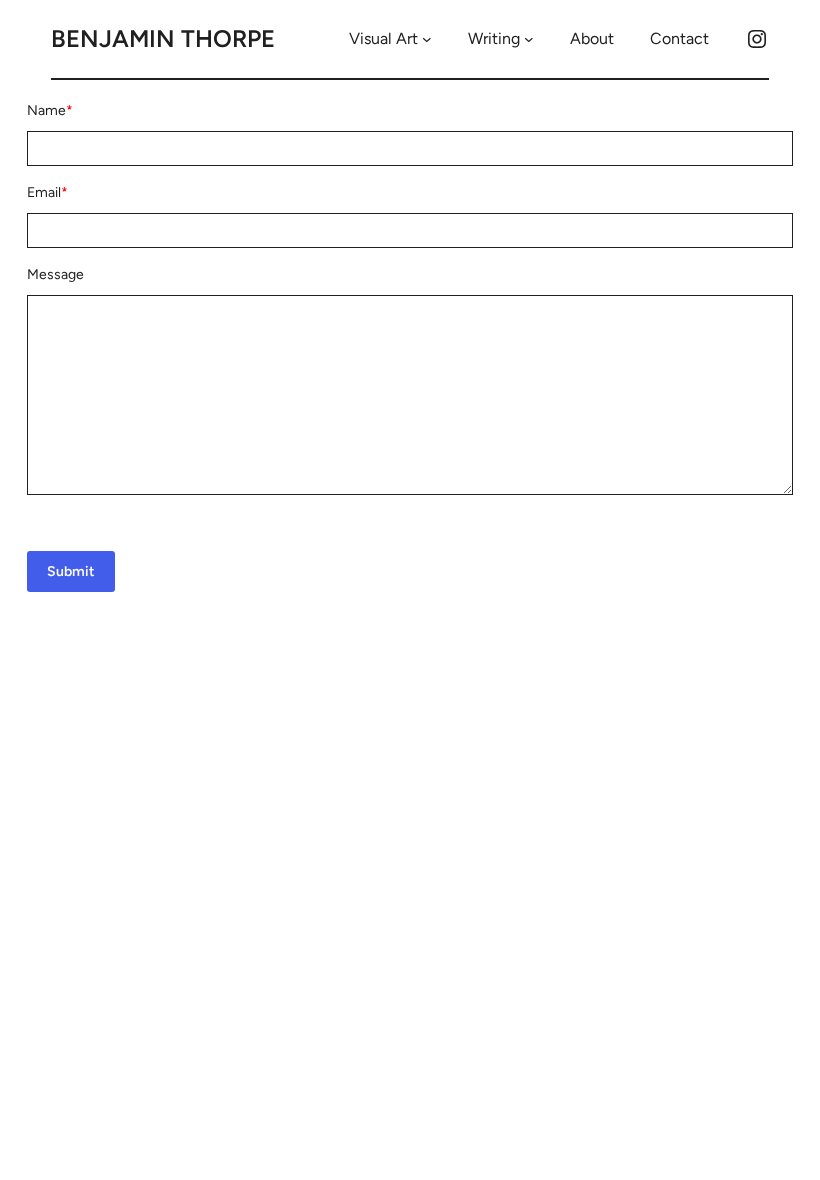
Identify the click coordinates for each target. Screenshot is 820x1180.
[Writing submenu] (529, 39)
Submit (71, 571)
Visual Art (383, 38)
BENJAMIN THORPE (163, 38)
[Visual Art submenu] (427, 39)
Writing (494, 38)
